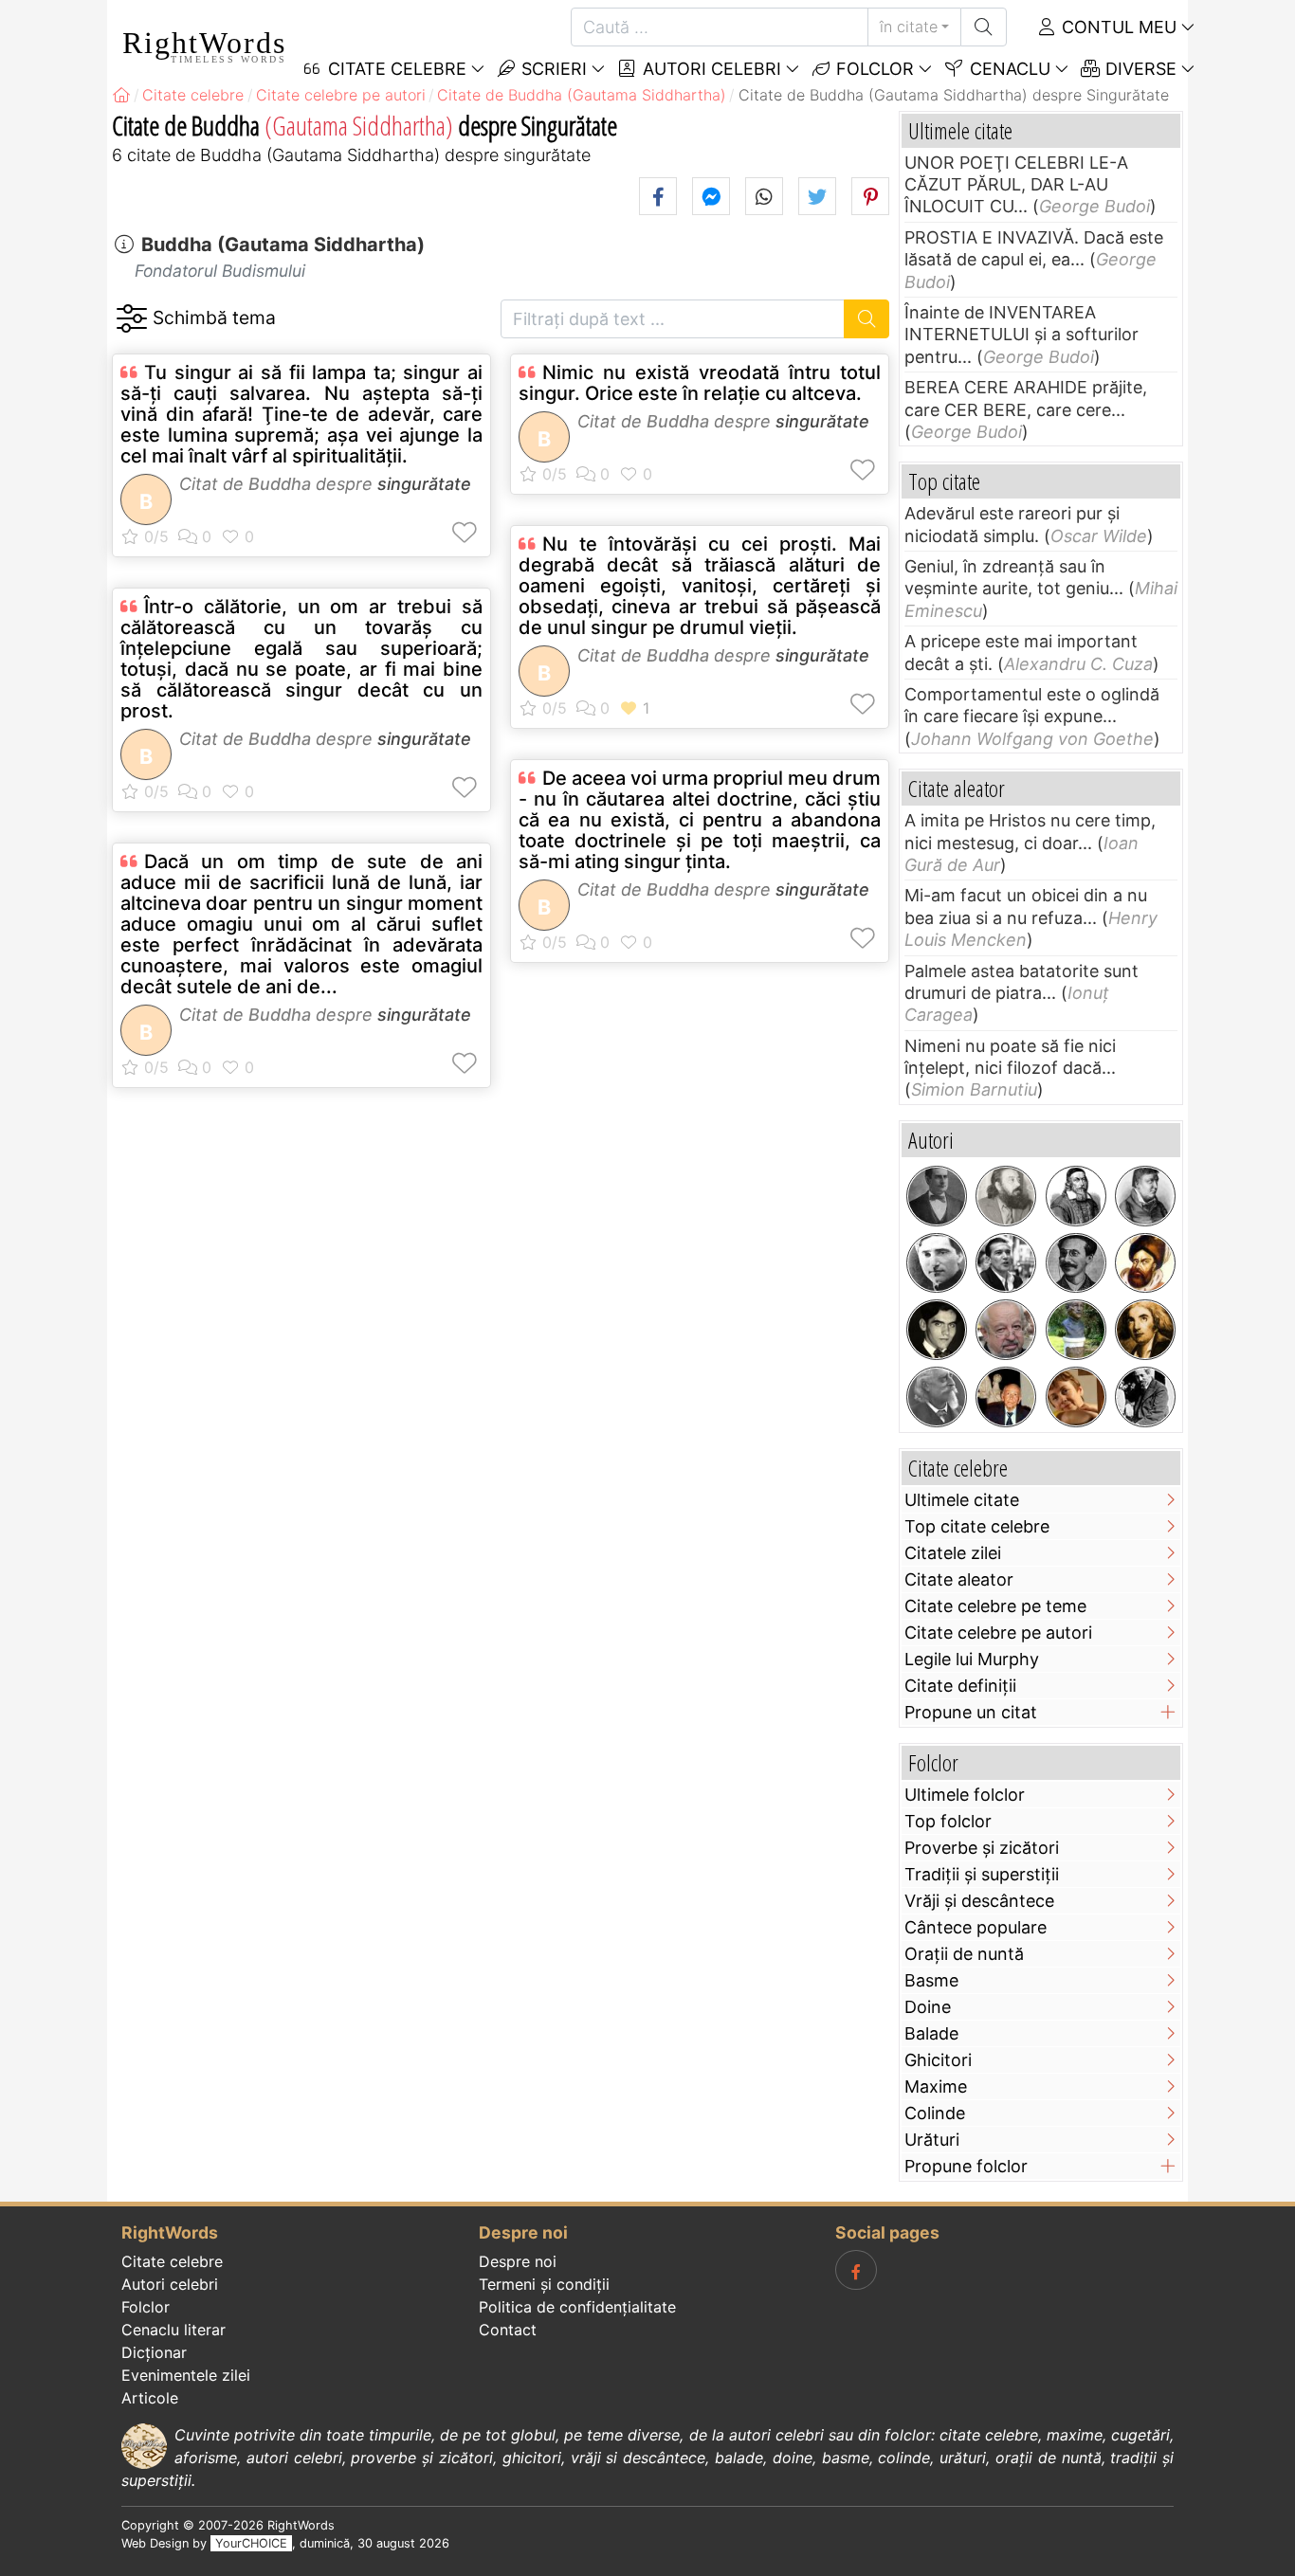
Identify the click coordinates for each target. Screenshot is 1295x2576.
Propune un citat (971, 1712)
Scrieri (552, 69)
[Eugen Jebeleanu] (1076, 1330)
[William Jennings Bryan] (937, 1196)
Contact (508, 2330)
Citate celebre (172, 2261)
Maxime (936, 2086)
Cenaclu (1008, 69)
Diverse (1139, 69)
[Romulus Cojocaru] (1006, 1196)
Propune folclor (966, 2166)
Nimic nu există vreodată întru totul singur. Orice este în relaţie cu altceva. (700, 383)
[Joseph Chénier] (1145, 1330)
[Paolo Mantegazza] (937, 1397)
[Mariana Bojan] (1076, 1397)
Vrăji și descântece (979, 1901)
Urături (932, 2140)
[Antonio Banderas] (1006, 1263)
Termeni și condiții (544, 2284)
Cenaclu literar (173, 2330)
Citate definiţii (960, 1686)
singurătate (424, 484)
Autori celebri (710, 69)
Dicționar (154, 2352)
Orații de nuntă (964, 1954)
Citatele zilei (953, 1553)
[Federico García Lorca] (937, 1330)
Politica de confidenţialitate (577, 2307)
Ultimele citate (962, 1500)
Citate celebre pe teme (995, 1606)
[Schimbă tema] (131, 319)
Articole (150, 2398)
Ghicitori (938, 2060)
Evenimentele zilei (186, 2375)
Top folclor (948, 1821)
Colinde (935, 2113)
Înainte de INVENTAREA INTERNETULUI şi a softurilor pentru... (1021, 335)
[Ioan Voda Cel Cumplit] (1145, 1263)
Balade (931, 2033)
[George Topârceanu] (937, 1263)
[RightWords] (121, 95)
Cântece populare (976, 1927)
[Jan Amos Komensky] (1076, 1196)
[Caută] (984, 27)
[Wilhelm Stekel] (1145, 1397)
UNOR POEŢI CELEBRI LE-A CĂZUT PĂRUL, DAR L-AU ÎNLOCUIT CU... (1016, 185)
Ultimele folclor (965, 1795)
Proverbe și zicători (982, 1848)
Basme (931, 1980)
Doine (928, 2007)
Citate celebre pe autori (998, 1633)
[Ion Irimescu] (1006, 1397)
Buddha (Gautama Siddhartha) (283, 245)
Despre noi (518, 2261)
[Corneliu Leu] (1006, 1330)
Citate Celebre (395, 69)
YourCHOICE (251, 2543)
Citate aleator (959, 1579)
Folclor (873, 69)
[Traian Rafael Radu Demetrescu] (1076, 1263)
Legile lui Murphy (972, 1659)
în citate (909, 27)
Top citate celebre (977, 1526)
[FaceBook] (856, 2270)
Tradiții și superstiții (982, 1874)
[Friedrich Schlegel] (1145, 1196)
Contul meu (1117, 27)
